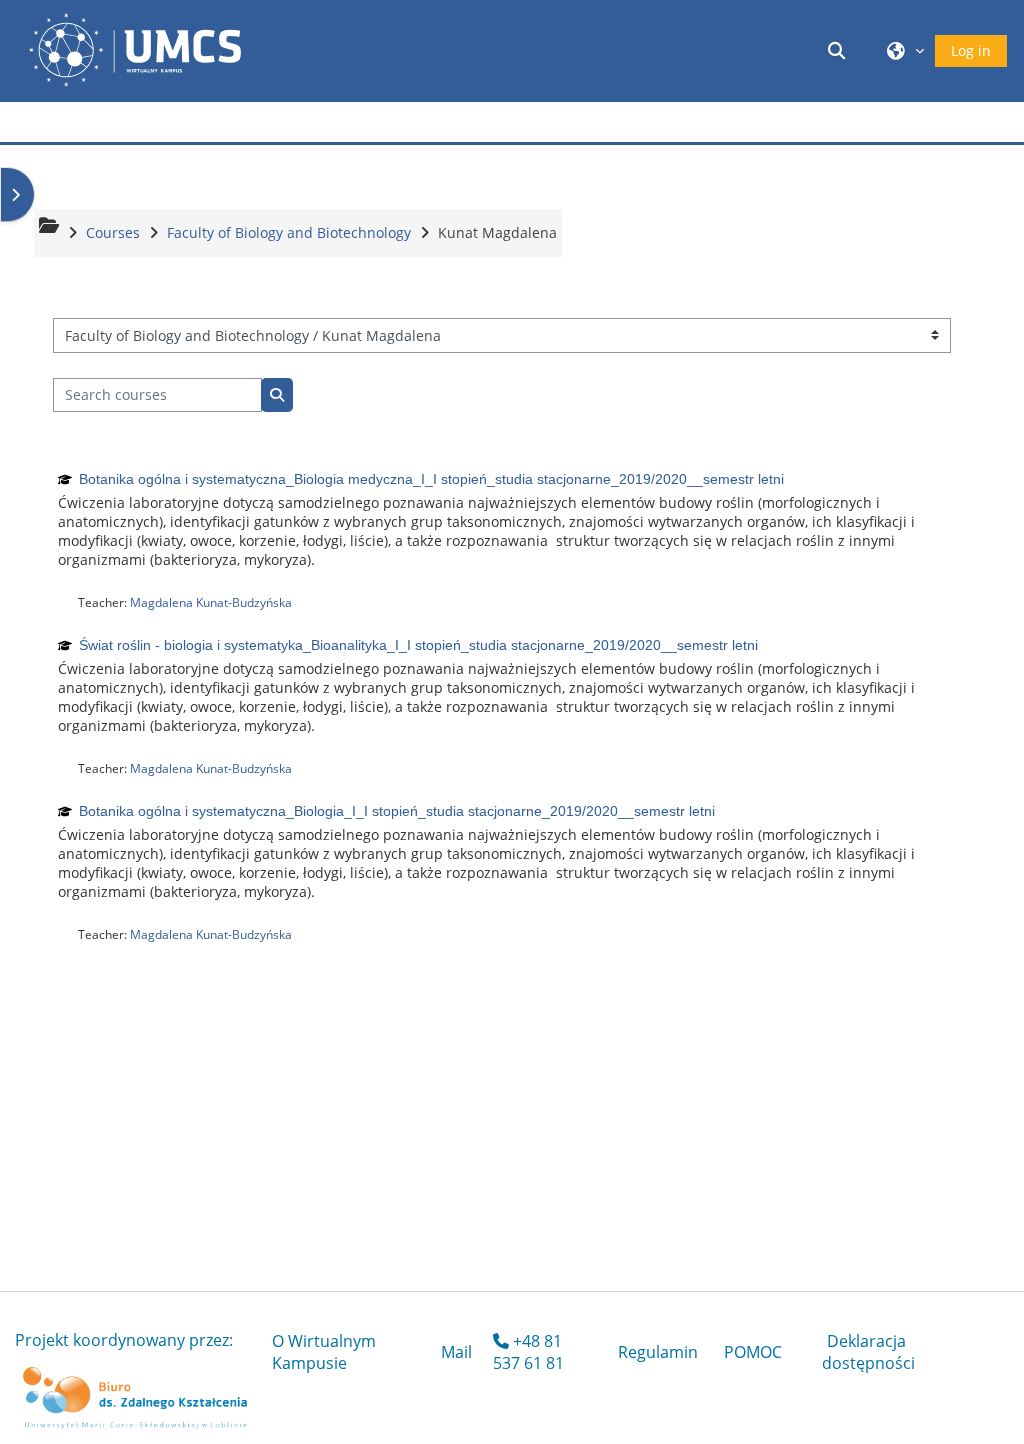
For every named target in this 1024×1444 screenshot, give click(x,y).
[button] (840, 50)
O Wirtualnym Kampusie (324, 1352)
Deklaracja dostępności (868, 1352)
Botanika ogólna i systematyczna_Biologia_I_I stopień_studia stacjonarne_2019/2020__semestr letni (397, 811)
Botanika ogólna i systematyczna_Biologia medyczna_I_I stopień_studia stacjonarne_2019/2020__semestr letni (431, 479)
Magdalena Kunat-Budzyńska (211, 602)
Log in (971, 50)
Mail (456, 1352)
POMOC (753, 1352)
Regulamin (658, 1352)
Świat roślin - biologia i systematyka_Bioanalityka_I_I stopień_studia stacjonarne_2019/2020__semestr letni (418, 645)
